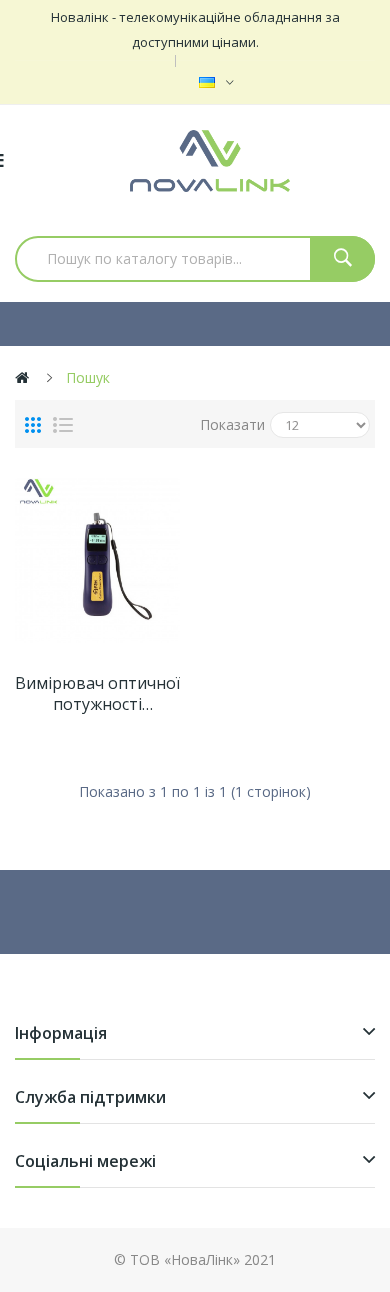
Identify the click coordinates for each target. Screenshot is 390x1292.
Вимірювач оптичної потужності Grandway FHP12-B (97, 694)
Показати (232, 424)
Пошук (88, 377)
